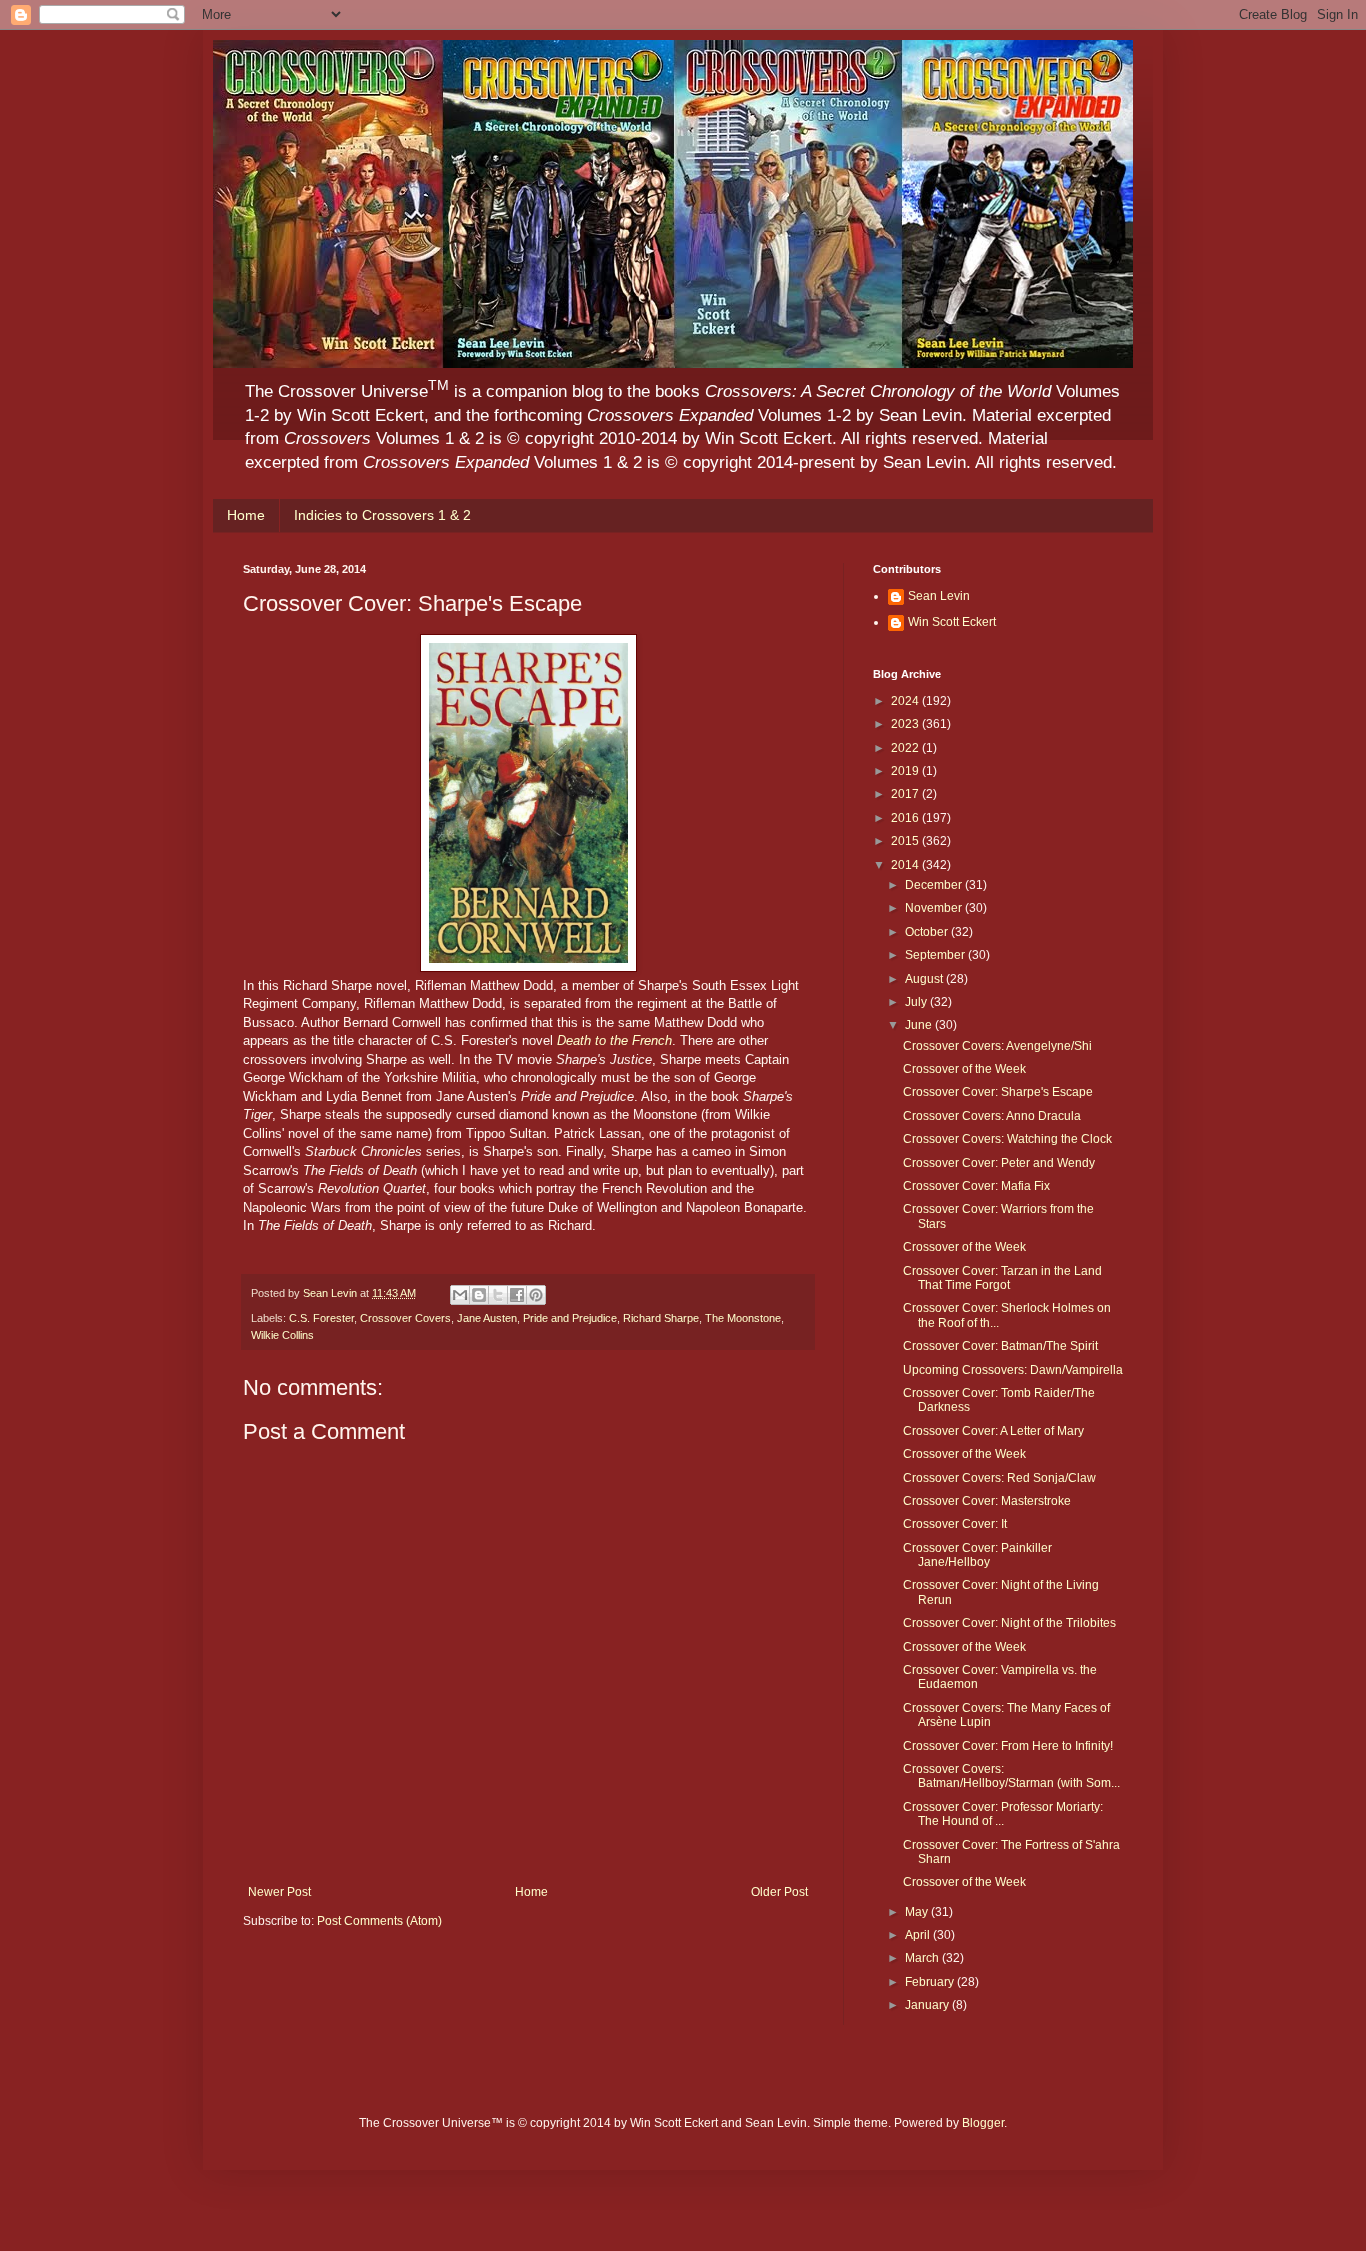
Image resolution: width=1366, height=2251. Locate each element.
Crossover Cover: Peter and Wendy (999, 1163)
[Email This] (460, 1295)
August (925, 979)
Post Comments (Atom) (379, 1921)
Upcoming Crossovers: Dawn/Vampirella (1013, 1370)
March (923, 1958)
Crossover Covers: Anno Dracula (992, 1116)
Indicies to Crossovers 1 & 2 (382, 515)
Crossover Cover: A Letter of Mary (993, 1431)
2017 (906, 794)
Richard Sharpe (661, 1318)
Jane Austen (487, 1318)
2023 (906, 724)
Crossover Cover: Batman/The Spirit (1000, 1346)
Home (246, 515)
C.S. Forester (321, 1318)
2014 (906, 865)
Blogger (983, 2123)
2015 (906, 841)
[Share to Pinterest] (536, 1295)
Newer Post (279, 1892)
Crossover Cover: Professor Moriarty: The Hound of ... (1003, 1814)
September (936, 955)
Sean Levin (939, 596)
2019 (906, 771)
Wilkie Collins (282, 1335)
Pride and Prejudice (570, 1318)
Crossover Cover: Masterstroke (987, 1501)
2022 (906, 748)
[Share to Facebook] (517, 1295)
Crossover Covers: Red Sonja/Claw (999, 1478)
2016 (906, 818)
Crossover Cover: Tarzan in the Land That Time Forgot (1002, 1278)
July (917, 1002)
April (919, 1935)
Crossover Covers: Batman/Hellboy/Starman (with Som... (1011, 1776)
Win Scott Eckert (952, 622)
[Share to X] (498, 1295)
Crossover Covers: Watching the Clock (1007, 1139)
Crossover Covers (405, 1318)
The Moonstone (743, 1318)
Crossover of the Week (964, 1069)
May (918, 1912)
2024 (906, 701)
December (935, 885)
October (928, 932)
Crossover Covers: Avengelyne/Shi (997, 1046)
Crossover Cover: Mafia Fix (976, 1186)
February (931, 1982)
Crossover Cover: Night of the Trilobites (1009, 1623)
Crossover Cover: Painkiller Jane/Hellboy (977, 1555)
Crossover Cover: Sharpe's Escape (998, 1092)
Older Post (779, 1892)
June (920, 1025)
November (935, 908)
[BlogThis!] (479, 1295)
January (928, 2005)
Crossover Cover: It (955, 1524)
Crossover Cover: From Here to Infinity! (1008, 1746)
